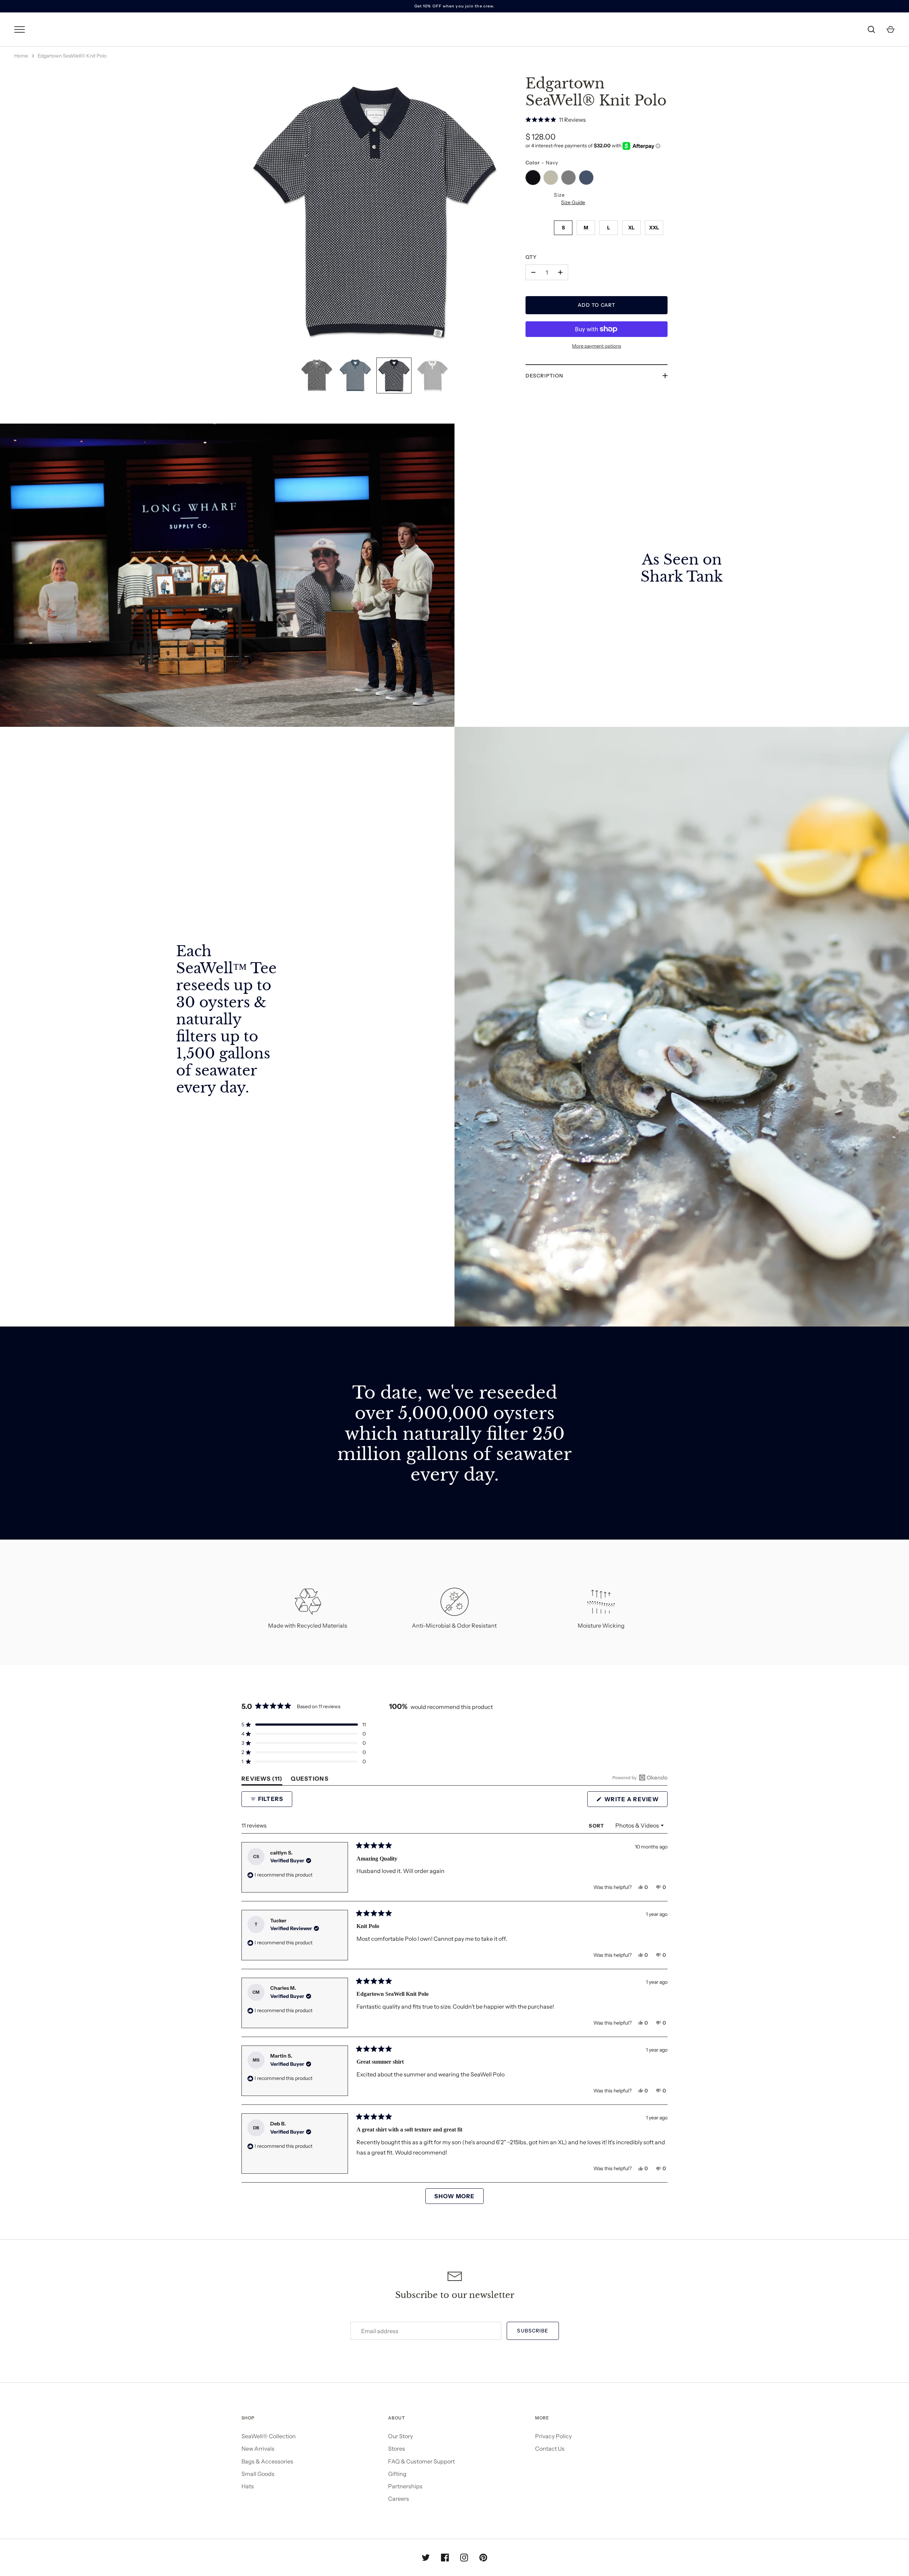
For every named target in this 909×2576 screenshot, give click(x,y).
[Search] (871, 29)
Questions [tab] (310, 1780)
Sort (597, 1826)
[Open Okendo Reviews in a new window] (640, 1777)
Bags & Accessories (267, 2461)
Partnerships (405, 2486)
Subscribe (533, 2331)
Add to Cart (597, 305)
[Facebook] (445, 2558)
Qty (531, 257)
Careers (399, 2499)
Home (21, 56)
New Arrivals (258, 2449)
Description (544, 376)
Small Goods (258, 2474)
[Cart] (891, 29)
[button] (597, 119)
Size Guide (573, 202)
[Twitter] (426, 2558)
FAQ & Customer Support (421, 2461)
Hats (248, 2486)
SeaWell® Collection (269, 2436)
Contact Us (550, 2449)
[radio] (533, 178)
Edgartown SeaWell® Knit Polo (72, 56)
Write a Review (635, 1801)
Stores (397, 2449)
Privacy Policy (553, 2436)
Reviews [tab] (262, 1780)
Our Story (401, 2436)
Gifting (397, 2474)
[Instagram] (464, 2558)
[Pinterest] (483, 2558)
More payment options (597, 346)
